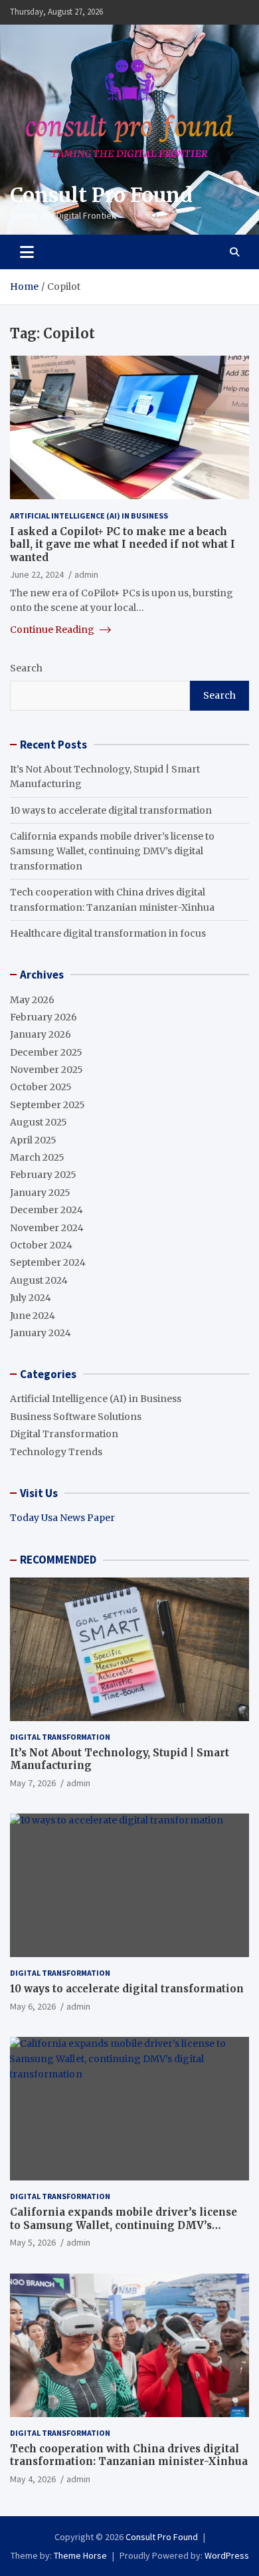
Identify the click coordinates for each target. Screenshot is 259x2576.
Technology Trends (56, 1452)
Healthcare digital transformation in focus (108, 933)
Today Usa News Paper (62, 1518)
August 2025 (39, 1122)
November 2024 (47, 1228)
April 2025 (33, 1140)
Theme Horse (80, 2555)
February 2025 (43, 1175)
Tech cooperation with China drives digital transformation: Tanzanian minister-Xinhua (129, 2455)
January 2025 (40, 1193)
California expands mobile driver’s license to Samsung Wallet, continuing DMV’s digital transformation (112, 851)
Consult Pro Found (101, 195)
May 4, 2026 (33, 2479)
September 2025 (47, 1105)
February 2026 (43, 1017)
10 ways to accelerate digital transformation (111, 810)
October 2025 (41, 1087)
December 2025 (46, 1052)
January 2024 (41, 1333)
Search (26, 668)
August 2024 (39, 1280)
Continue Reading (53, 630)
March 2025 (37, 1157)
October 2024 (41, 1245)
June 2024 (33, 1316)
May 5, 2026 (33, 2242)
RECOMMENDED (58, 1560)
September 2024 (48, 1262)
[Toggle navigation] (27, 252)
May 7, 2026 (33, 1783)
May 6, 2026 (33, 2006)
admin (86, 574)
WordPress (227, 2555)
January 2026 (41, 1034)
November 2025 (46, 1070)
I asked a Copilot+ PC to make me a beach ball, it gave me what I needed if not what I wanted (123, 544)
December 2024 (46, 1210)
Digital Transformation (64, 1434)
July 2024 (31, 1298)
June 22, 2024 (37, 574)
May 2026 (32, 1000)
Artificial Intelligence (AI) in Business (89, 516)
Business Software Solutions (76, 1417)
